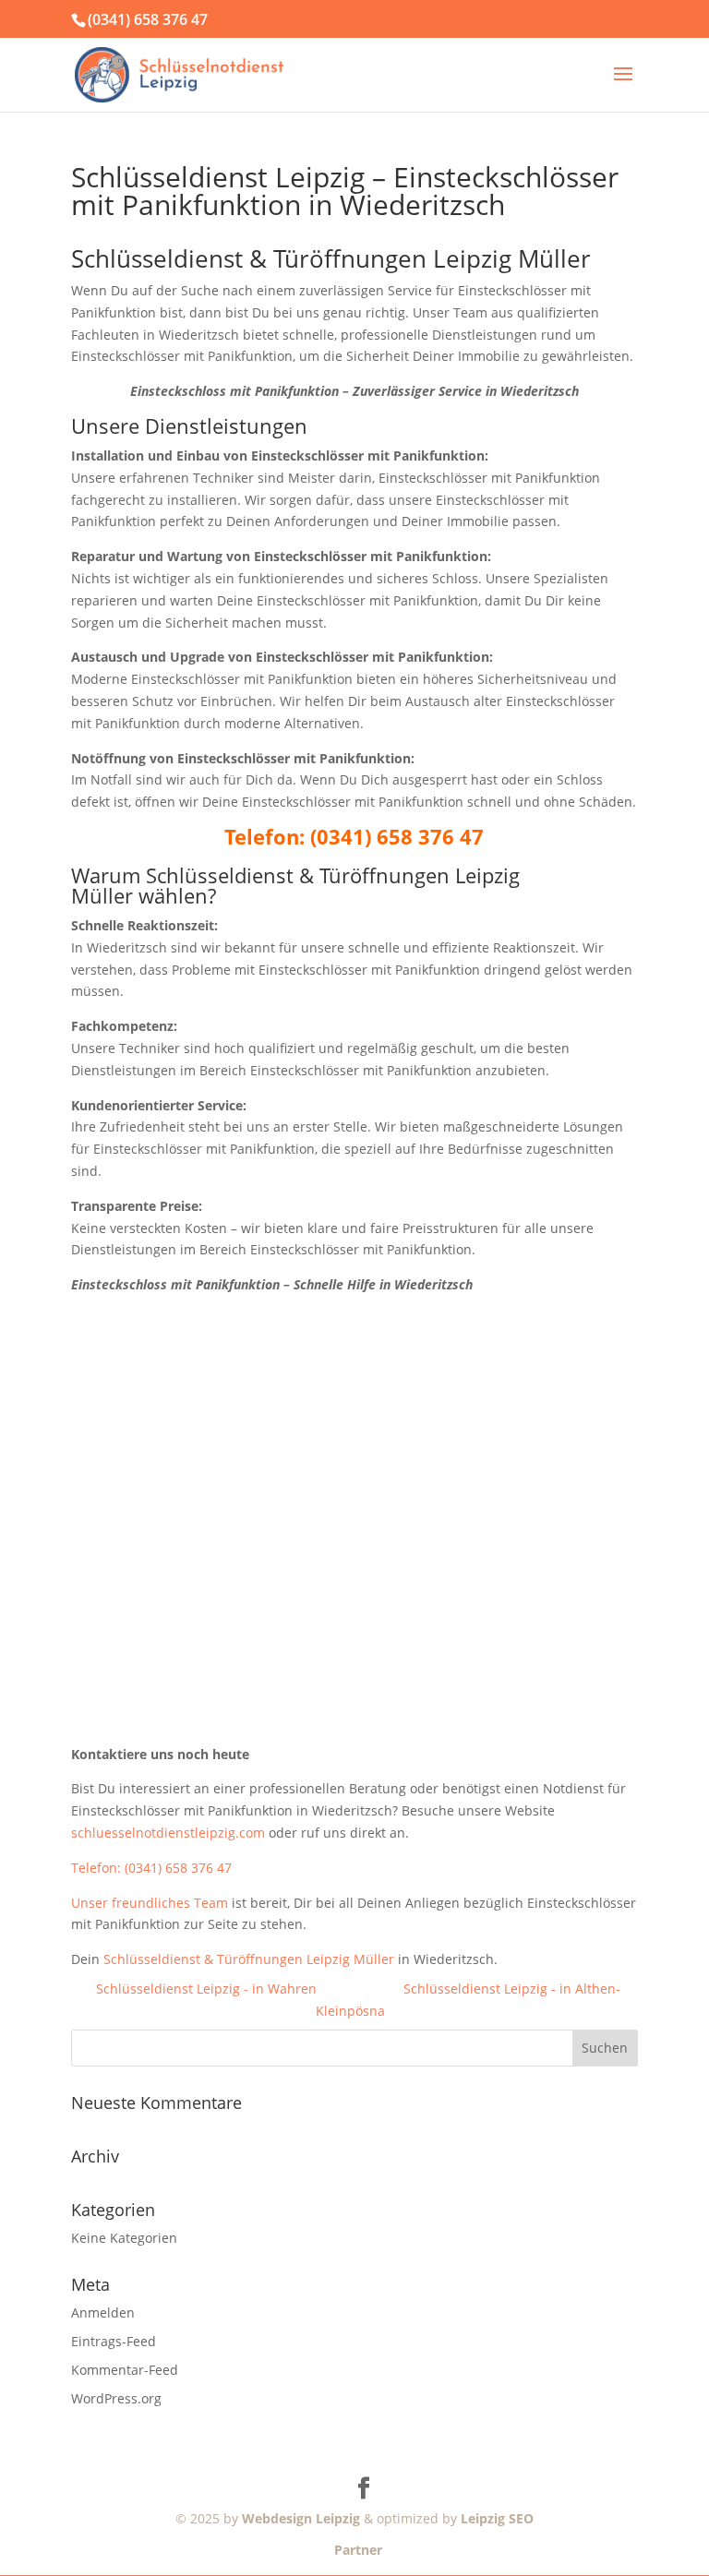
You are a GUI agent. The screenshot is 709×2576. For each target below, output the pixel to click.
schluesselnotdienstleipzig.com (168, 1833)
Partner (354, 2550)
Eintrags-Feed (114, 2341)
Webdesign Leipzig (301, 2518)
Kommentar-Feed (125, 2370)
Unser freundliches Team (150, 1903)
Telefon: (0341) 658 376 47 (151, 1868)
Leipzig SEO (497, 2518)
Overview (360, 1989)
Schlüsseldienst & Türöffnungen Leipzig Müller (249, 1959)
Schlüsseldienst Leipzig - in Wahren (206, 1989)
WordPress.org (116, 2398)
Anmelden (103, 2312)
